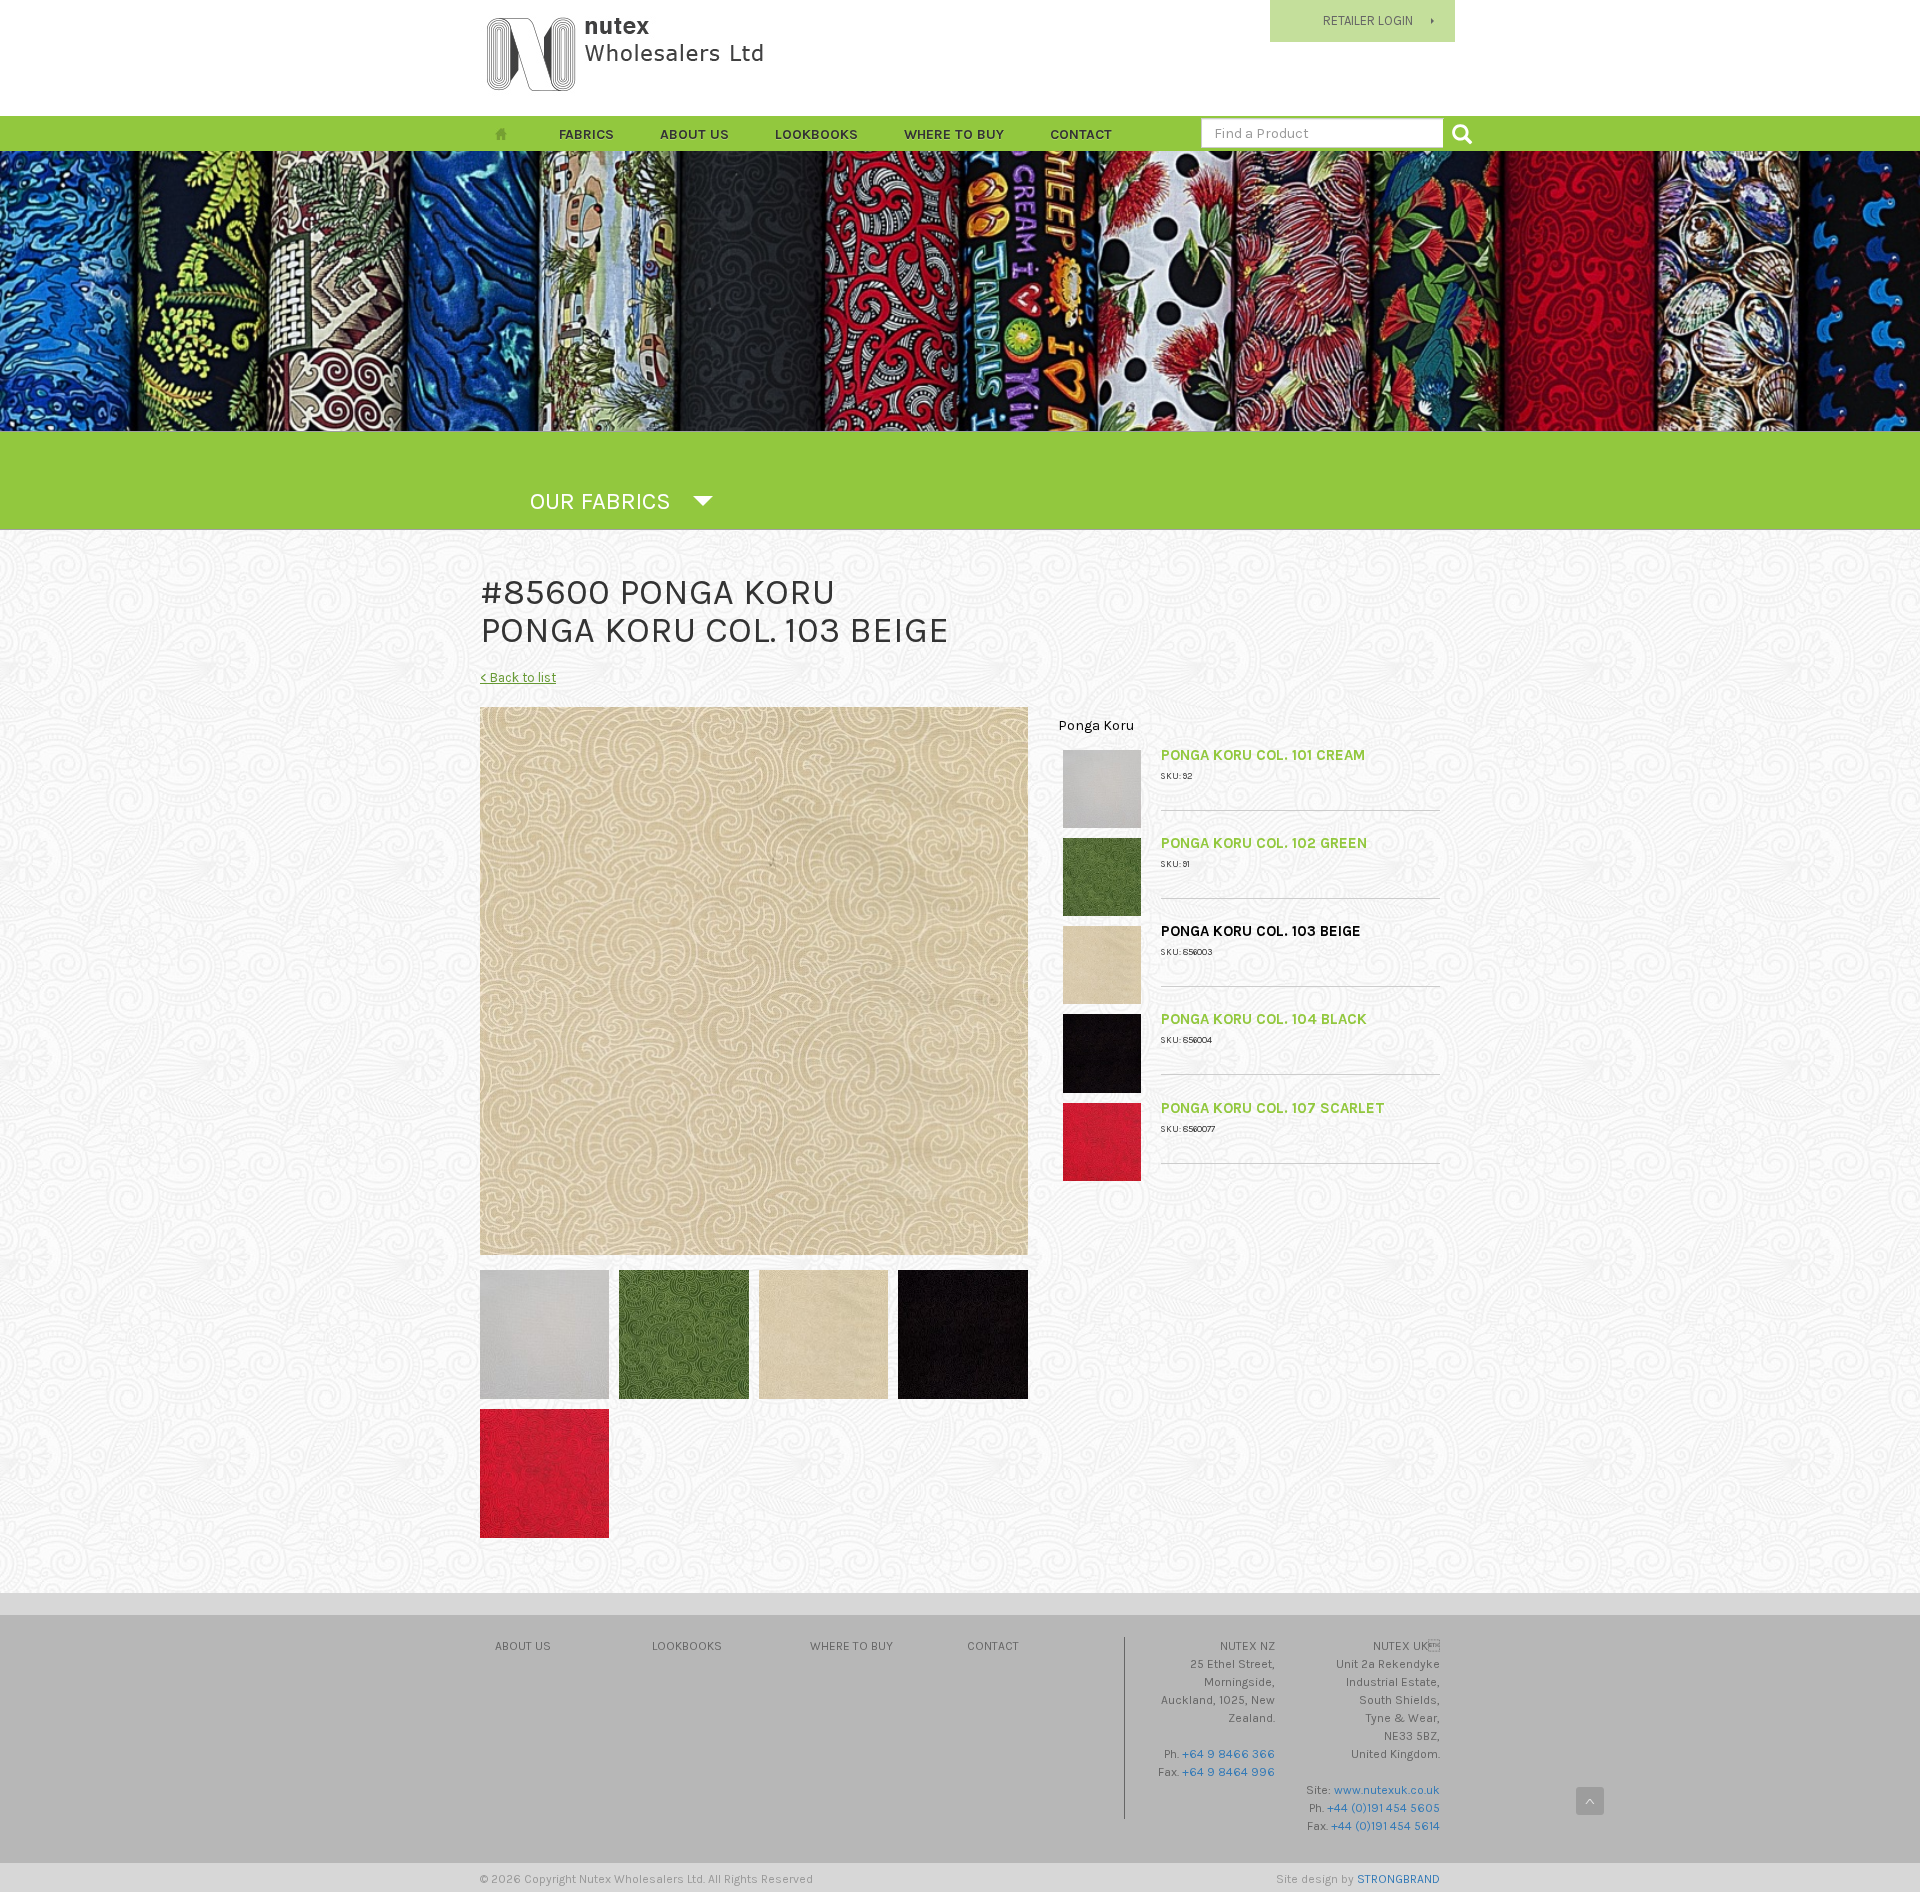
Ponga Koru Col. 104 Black (1264, 1019)
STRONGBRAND (1398, 1879)
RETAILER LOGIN (1368, 20)
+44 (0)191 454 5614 (1385, 1826)
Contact (1081, 134)
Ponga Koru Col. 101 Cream (1263, 755)
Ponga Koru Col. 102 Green (1264, 843)
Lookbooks (816, 134)
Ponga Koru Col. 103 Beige (1261, 931)
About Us (694, 134)
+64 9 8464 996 (1228, 1772)
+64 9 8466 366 (1228, 1754)
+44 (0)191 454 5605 (1383, 1808)
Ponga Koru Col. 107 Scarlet (1273, 1108)
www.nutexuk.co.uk (1387, 1790)
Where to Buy (954, 134)
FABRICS (586, 134)
